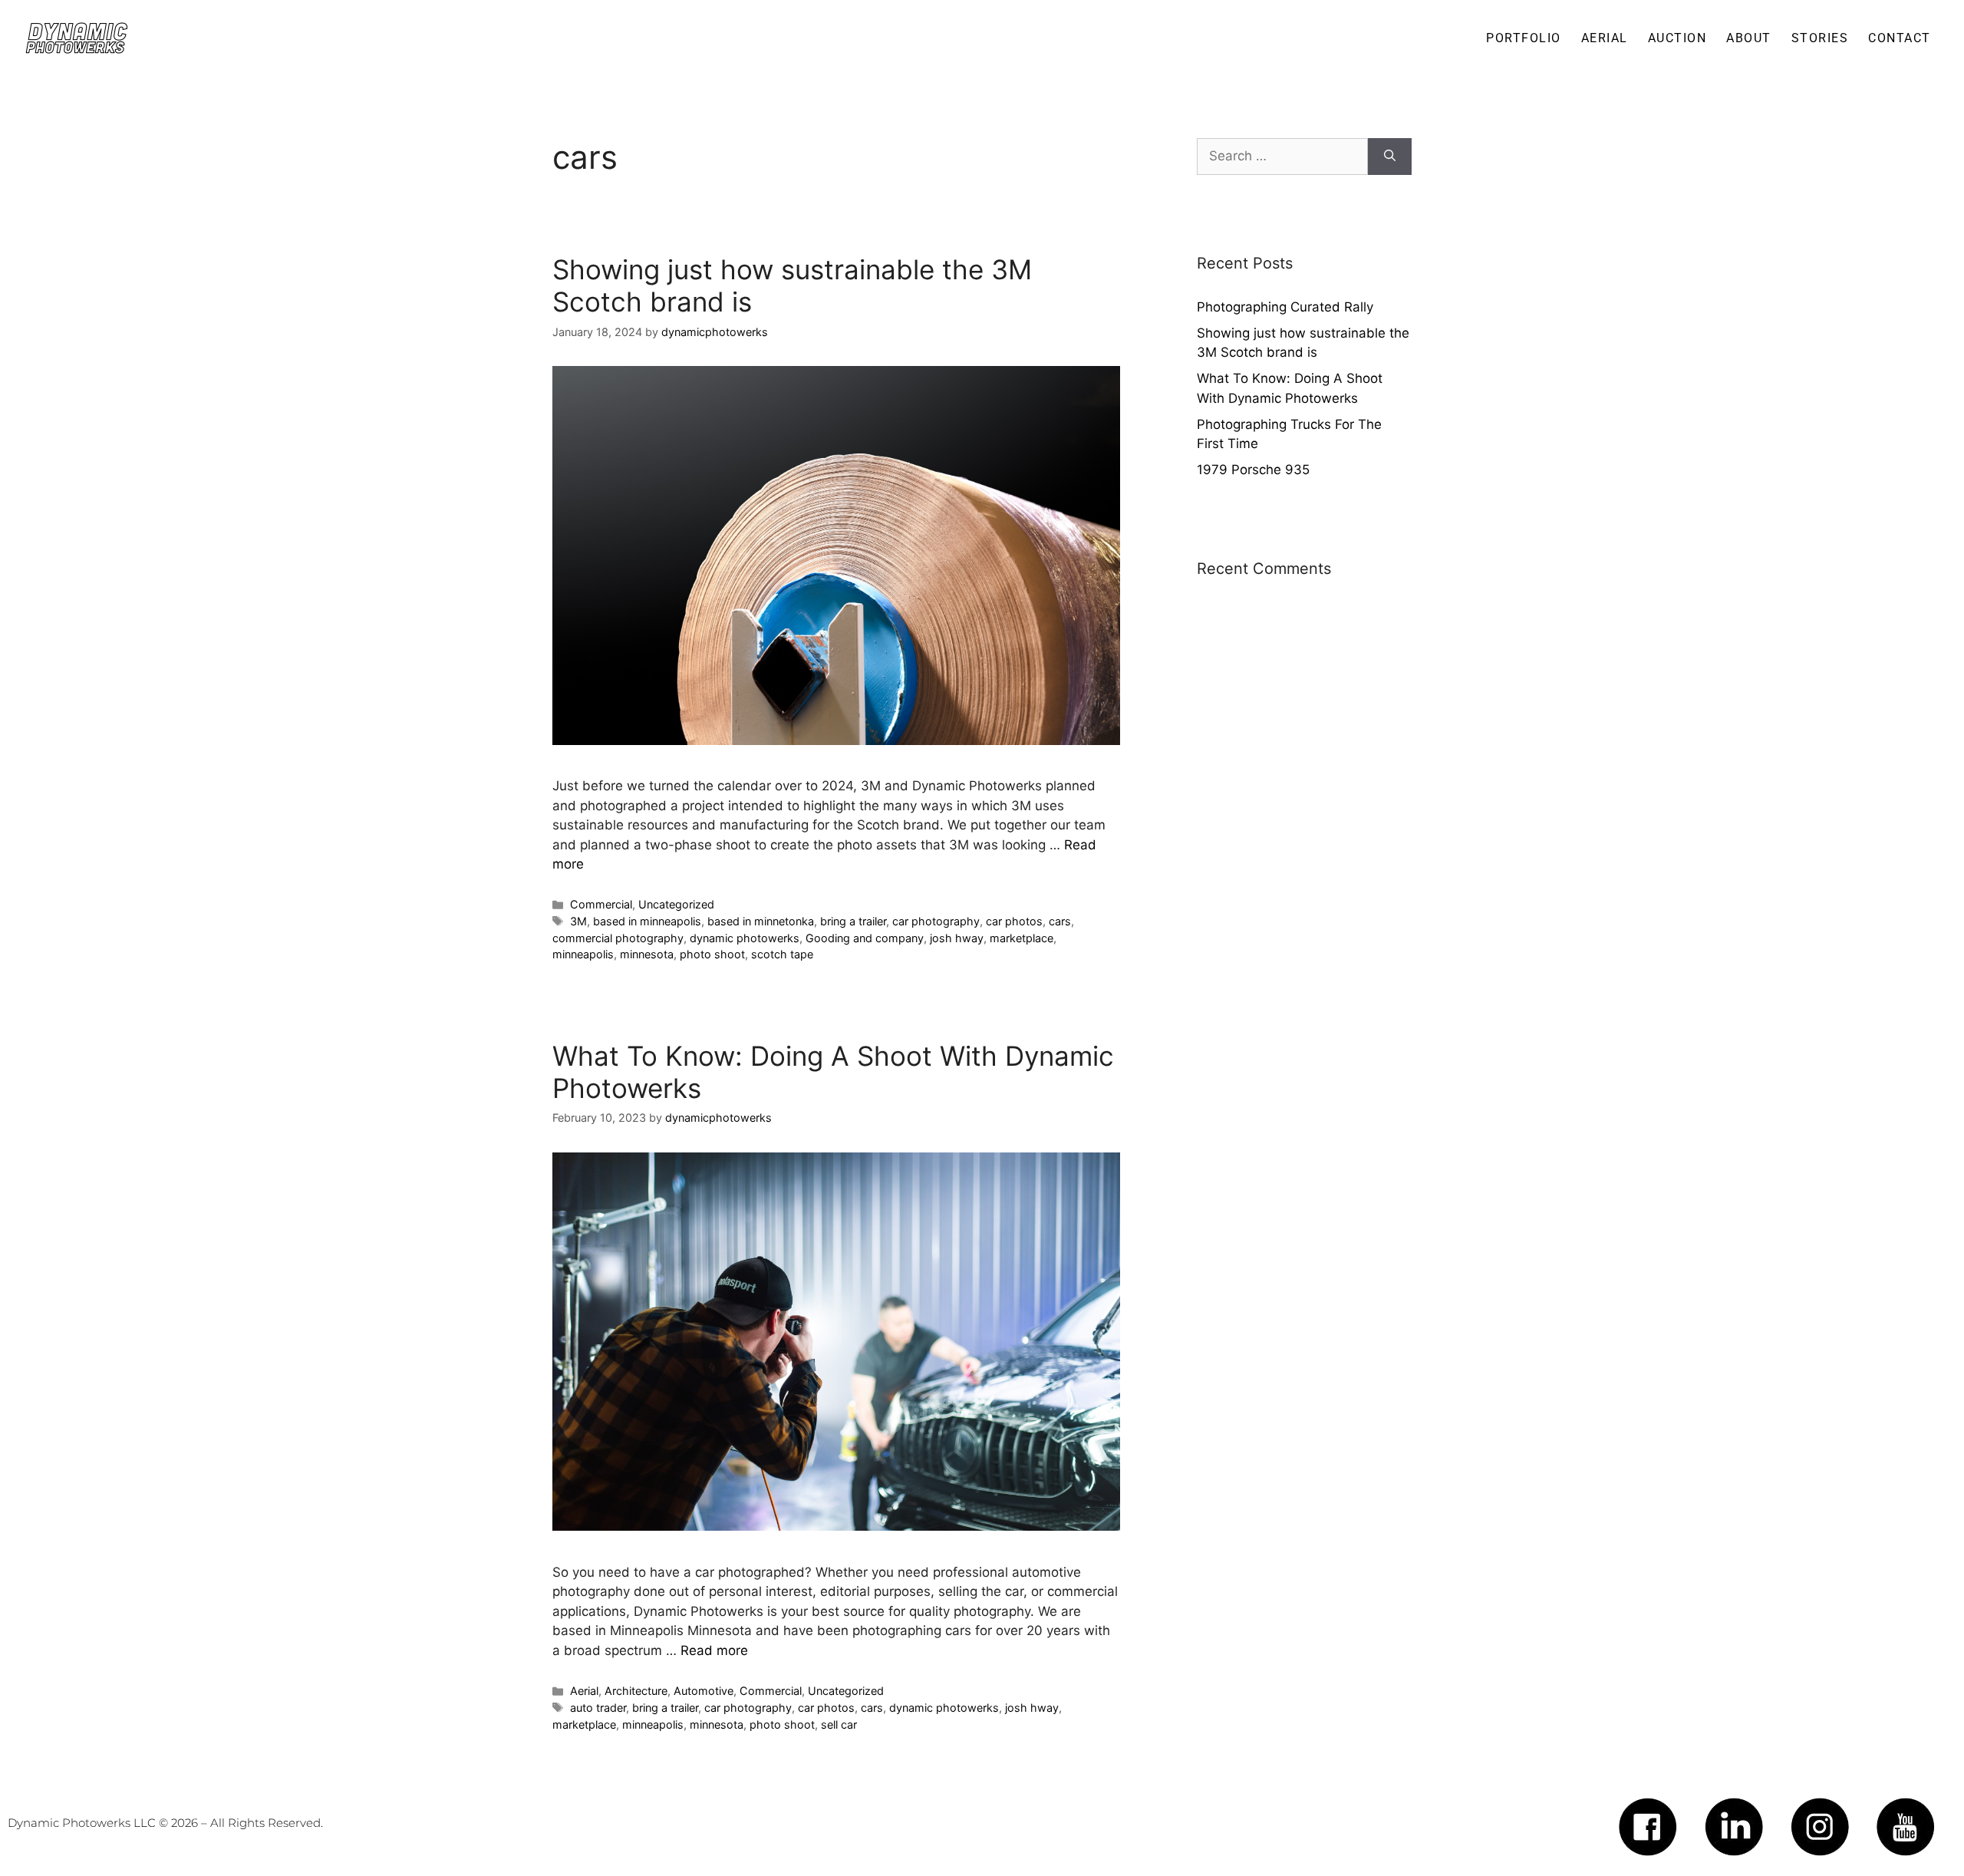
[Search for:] (1282, 157)
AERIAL (1605, 38)
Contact (1900, 38)
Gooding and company (865, 938)
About (1749, 38)
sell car (839, 1724)
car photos (1014, 921)
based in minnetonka (761, 921)
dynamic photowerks (745, 938)
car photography (936, 921)
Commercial (601, 904)
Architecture (636, 1691)
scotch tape (782, 954)
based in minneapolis (647, 921)
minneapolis (583, 954)
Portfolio (1524, 38)
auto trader (598, 1708)
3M (578, 921)
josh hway (957, 938)
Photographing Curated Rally (1285, 307)
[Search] (1390, 157)
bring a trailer (853, 921)
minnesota (647, 954)
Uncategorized (676, 904)
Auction (1677, 38)
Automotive (704, 1691)
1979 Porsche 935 (1253, 470)
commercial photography (618, 938)
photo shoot (712, 954)
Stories (1820, 38)
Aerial (584, 1691)
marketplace (1022, 938)
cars (1060, 921)
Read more (714, 1650)
